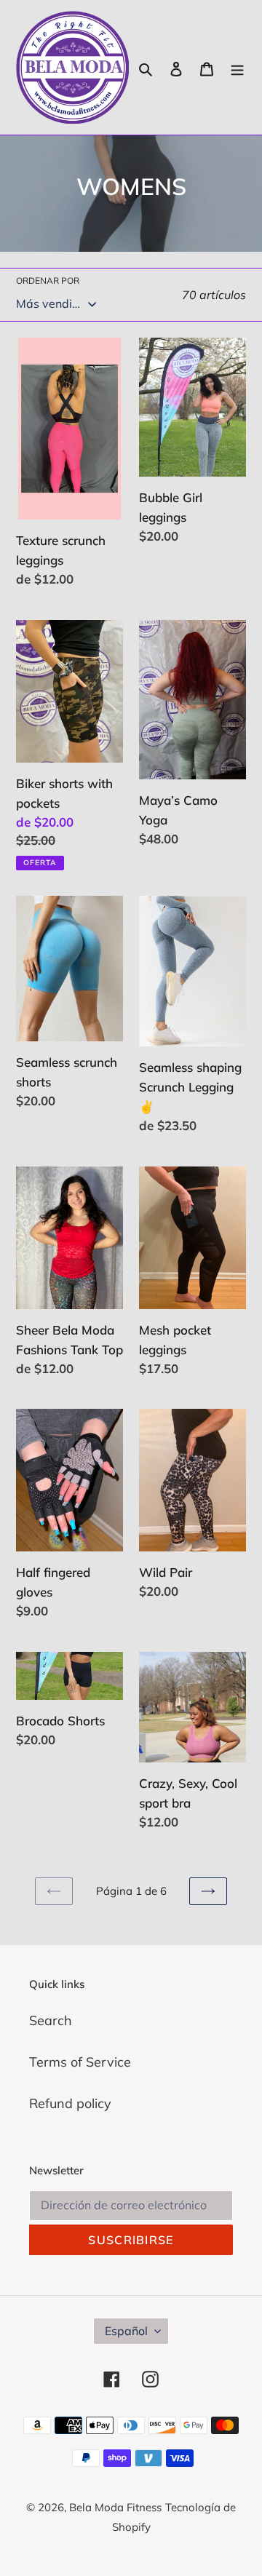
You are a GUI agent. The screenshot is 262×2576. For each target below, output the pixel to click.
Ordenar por (48, 281)
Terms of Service (80, 2062)
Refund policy (70, 2103)
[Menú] (237, 67)
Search (51, 2020)
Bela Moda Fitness (115, 2507)
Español (126, 2331)
